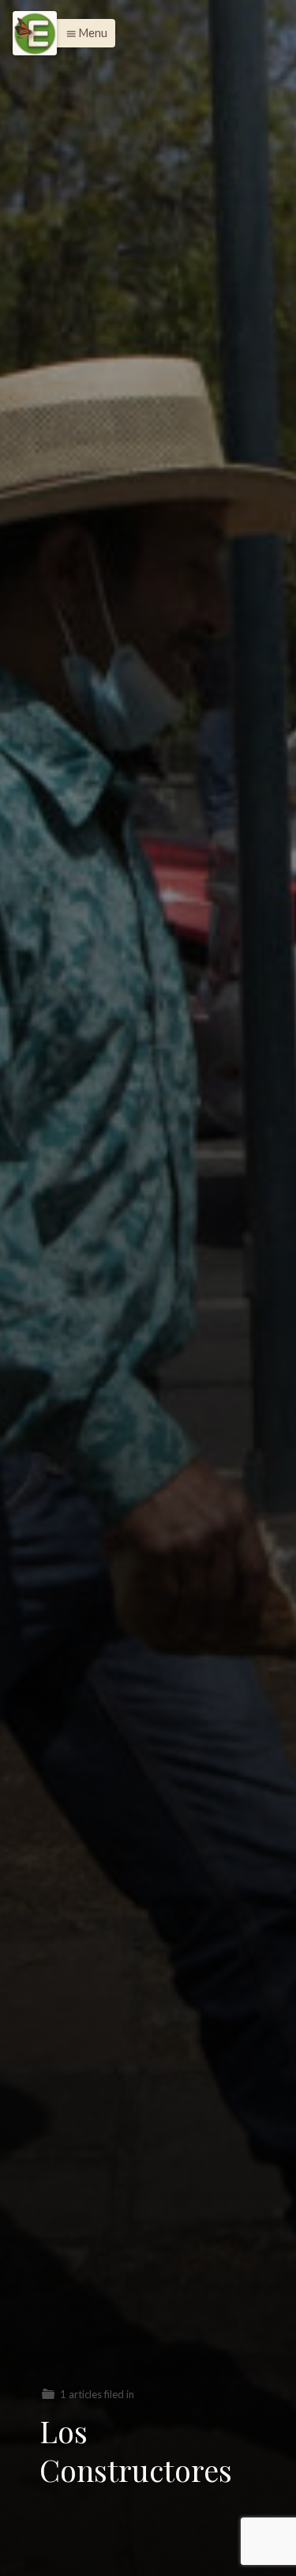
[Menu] (35, 33)
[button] (82, 33)
